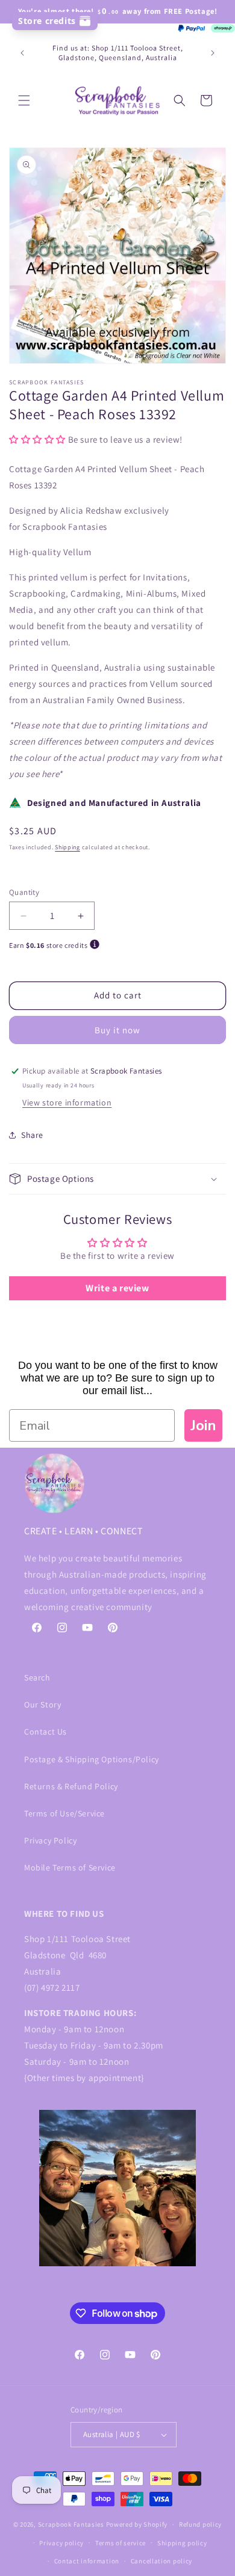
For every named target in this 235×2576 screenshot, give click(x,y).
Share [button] (32, 1135)
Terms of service (121, 2543)
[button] (24, 100)
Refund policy (200, 2524)
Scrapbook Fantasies (71, 2524)
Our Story (42, 1705)
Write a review (117, 1288)
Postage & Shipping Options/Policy (92, 1759)
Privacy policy (61, 2543)
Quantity (24, 892)
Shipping (67, 847)
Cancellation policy (161, 2561)
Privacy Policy (50, 1840)
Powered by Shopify (137, 2524)
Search (37, 1677)
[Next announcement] (213, 53)
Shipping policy (182, 2543)
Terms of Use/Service (64, 1813)
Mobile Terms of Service (70, 1867)
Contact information (87, 2561)
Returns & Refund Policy (71, 1786)
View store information (67, 1102)
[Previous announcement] (22, 53)
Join (203, 1425)
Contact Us (45, 1732)
